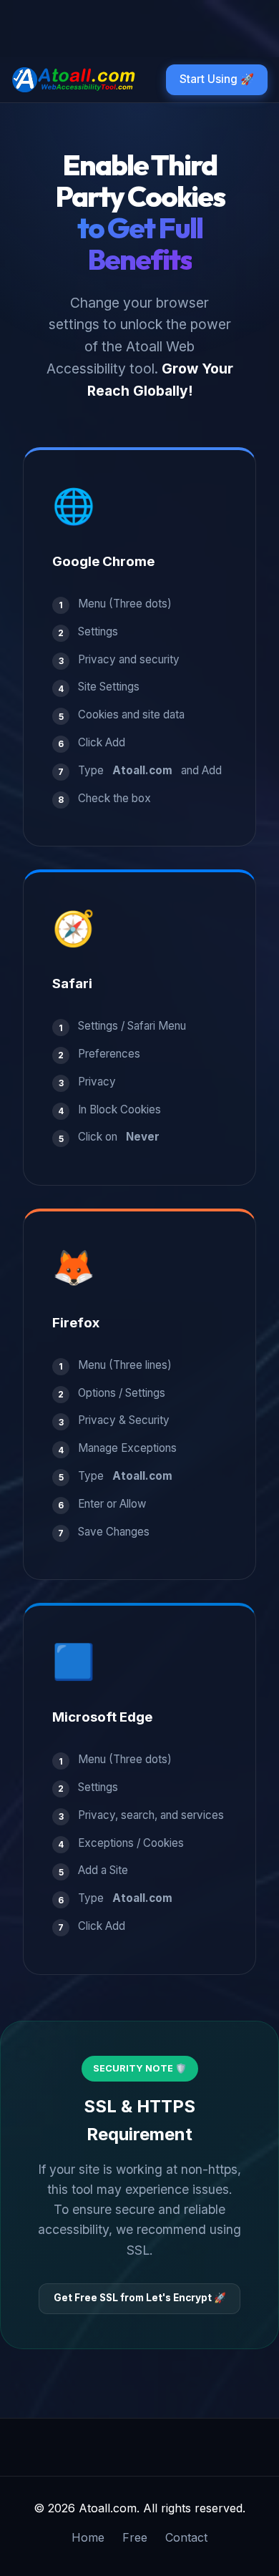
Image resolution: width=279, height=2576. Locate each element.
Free (135, 2537)
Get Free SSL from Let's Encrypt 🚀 (140, 2298)
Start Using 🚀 (217, 79)
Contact (186, 2537)
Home (88, 2537)
